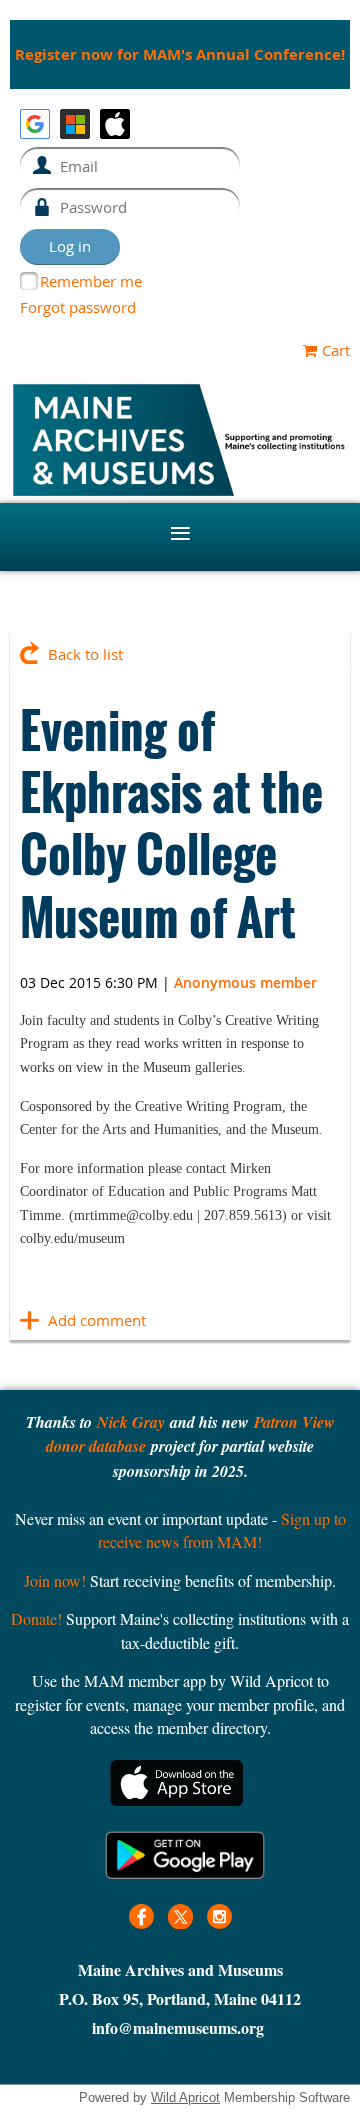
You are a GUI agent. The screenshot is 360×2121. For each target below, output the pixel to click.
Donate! (36, 1618)
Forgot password (78, 307)
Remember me (91, 281)
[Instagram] (219, 1916)
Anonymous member (245, 982)
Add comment (30, 1320)
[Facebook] (141, 1916)
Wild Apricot (185, 2097)
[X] (180, 1916)
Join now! (55, 1580)
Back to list (85, 654)
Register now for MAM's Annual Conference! (180, 54)
